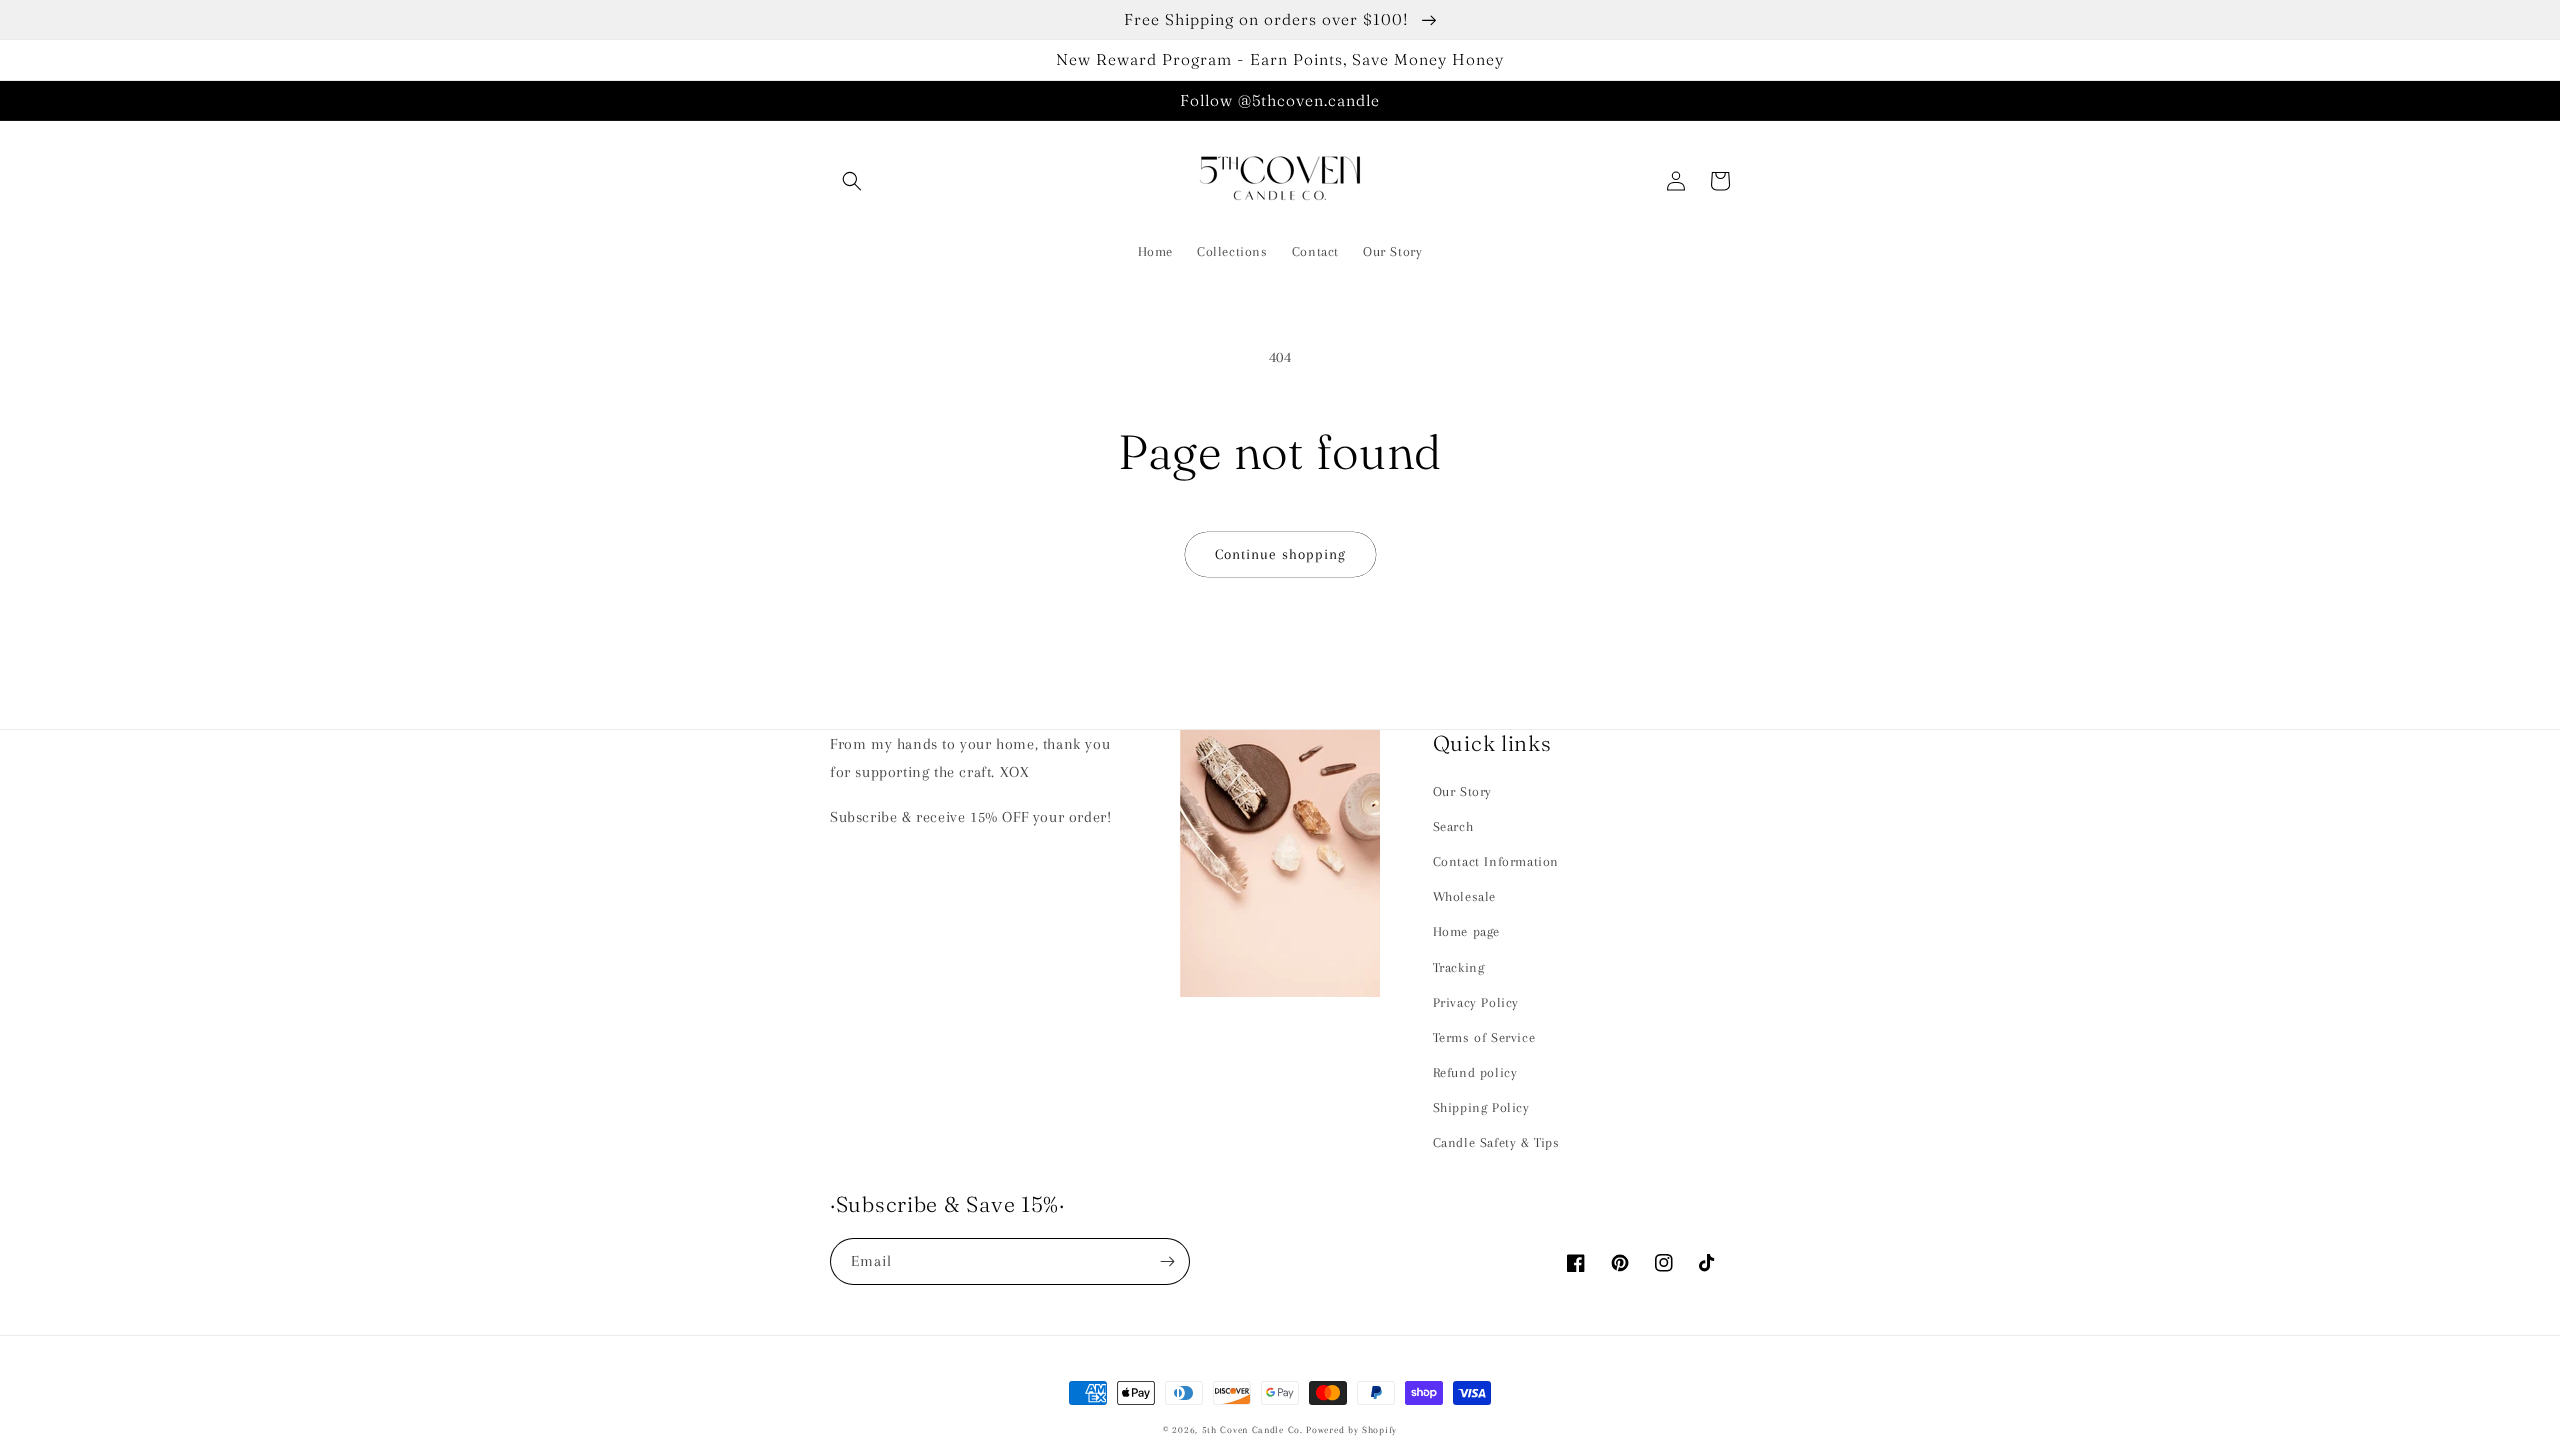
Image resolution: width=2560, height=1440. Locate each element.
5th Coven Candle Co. (1252, 1429)
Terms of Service (1484, 1037)
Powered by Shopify (1351, 1429)
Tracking (1459, 967)
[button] (852, 181)
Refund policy (1475, 1072)
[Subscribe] (1167, 1261)
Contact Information (1496, 861)
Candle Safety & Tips (1496, 1142)
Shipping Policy (1481, 1107)
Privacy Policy (1476, 1002)
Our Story (1462, 791)
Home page (1466, 931)
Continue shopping (1280, 554)
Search (1453, 826)
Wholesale (1464, 896)
